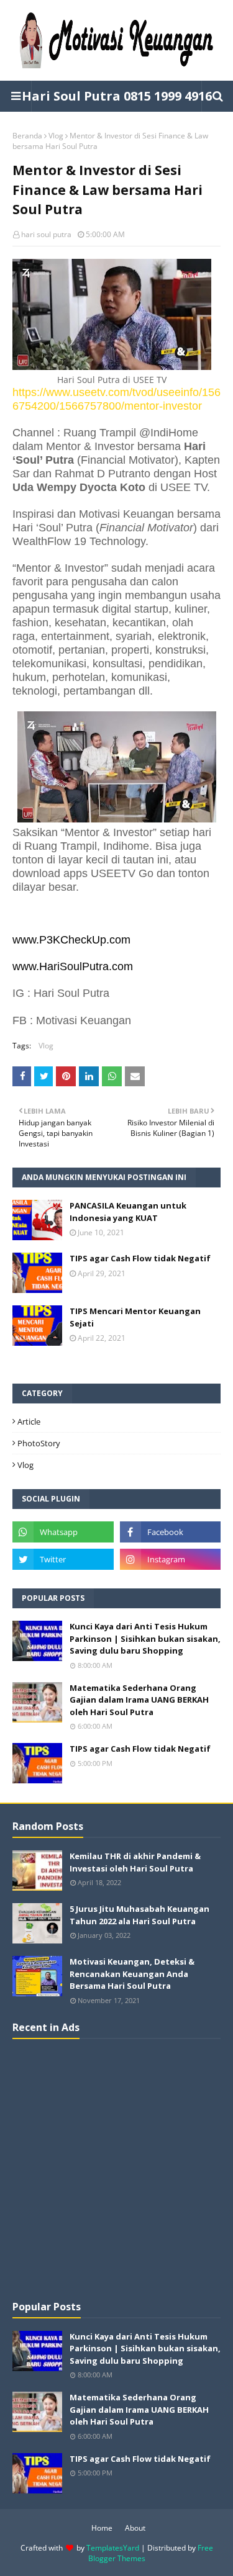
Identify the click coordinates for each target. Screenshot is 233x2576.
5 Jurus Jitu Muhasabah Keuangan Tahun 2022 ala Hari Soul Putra (139, 1915)
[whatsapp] (63, 1532)
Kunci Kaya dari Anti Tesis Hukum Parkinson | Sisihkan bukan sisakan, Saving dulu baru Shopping (145, 1638)
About (135, 2528)
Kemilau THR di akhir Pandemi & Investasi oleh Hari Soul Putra (135, 1862)
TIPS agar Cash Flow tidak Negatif (140, 1258)
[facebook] (171, 1532)
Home (102, 2528)
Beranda (27, 136)
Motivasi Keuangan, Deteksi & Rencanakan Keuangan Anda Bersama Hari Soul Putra (132, 1974)
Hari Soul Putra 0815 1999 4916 (117, 96)
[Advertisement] (116, 2168)
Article (29, 1421)
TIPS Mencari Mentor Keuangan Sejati (135, 1317)
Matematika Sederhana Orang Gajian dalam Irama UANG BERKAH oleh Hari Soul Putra (139, 1700)
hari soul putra (46, 234)
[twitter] (63, 1559)
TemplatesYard (113, 2548)
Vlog (56, 136)
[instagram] (171, 1559)
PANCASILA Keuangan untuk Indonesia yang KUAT (128, 1212)
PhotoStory (39, 1443)
